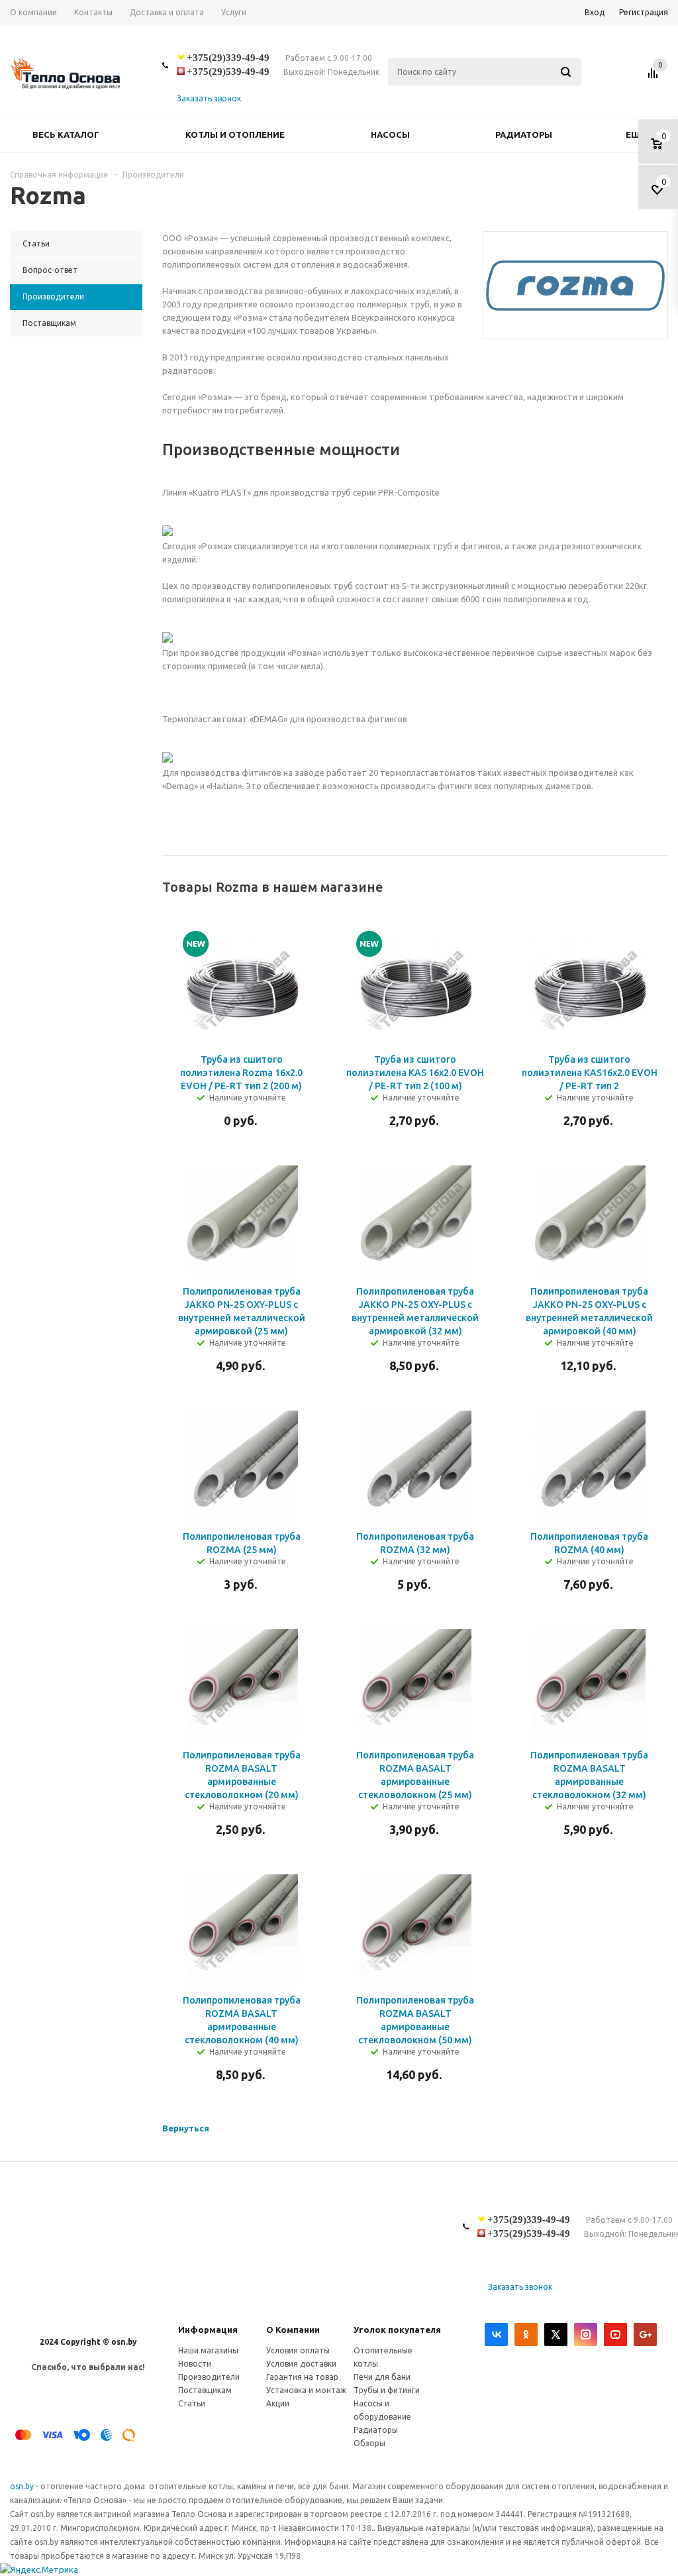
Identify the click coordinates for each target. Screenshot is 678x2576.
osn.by (23, 2486)
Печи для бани (382, 2377)
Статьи (192, 2403)
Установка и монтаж (306, 2390)
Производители (209, 2377)
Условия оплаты (298, 2350)
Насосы (390, 134)
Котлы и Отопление (235, 134)
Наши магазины (208, 2350)
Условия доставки (301, 2364)
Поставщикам (205, 2390)
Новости (195, 2364)
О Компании (293, 2330)
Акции (278, 2403)
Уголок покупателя (397, 2330)
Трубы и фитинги (387, 2390)
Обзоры (369, 2443)
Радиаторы (524, 134)
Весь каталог (66, 134)
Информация (208, 2330)
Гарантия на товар (302, 2377)
